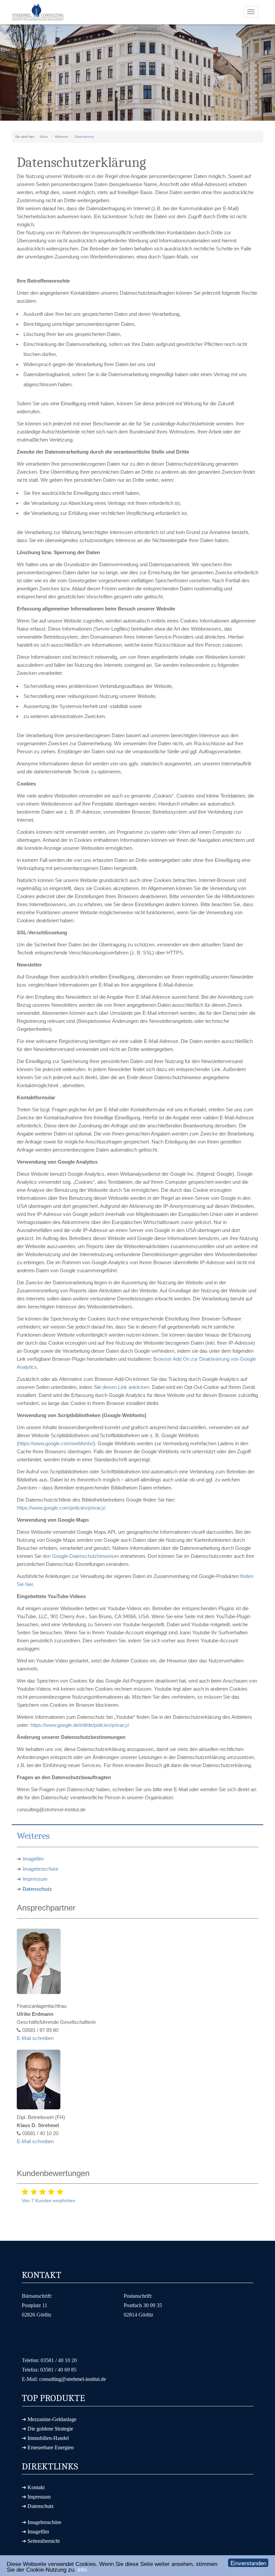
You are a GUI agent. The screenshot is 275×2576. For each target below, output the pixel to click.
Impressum (35, 1879)
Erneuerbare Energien (51, 2447)
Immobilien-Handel (48, 2438)
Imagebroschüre (40, 1869)
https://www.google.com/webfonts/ (56, 1443)
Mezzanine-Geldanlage (52, 2419)
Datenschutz (84, 137)
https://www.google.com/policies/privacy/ (61, 1508)
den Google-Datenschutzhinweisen (81, 1556)
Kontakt (36, 2487)
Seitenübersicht (44, 2541)
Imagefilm (33, 1859)
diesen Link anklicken (126, 1387)
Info (82, 2570)
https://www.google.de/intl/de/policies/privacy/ (80, 1725)
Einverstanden (248, 2563)
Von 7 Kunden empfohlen (49, 2201)
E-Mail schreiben (35, 2038)
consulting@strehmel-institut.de (73, 2379)
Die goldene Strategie (50, 2429)
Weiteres (61, 137)
